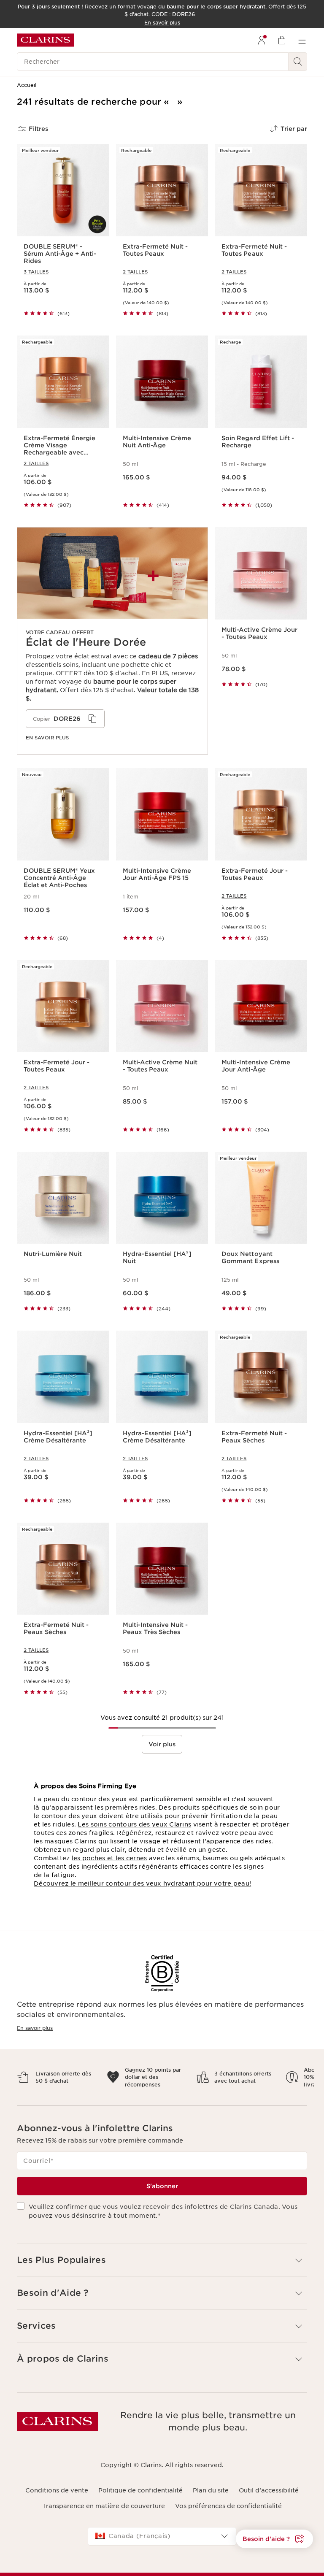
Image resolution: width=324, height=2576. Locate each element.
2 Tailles (135, 272)
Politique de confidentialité (140, 2498)
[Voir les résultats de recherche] (298, 62)
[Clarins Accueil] (46, 40)
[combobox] (162, 2544)
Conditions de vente (57, 2498)
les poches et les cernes (109, 1858)
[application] (65, 719)
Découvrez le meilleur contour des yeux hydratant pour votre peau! (142, 1883)
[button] (274, 2539)
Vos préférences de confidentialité (228, 2513)
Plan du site (211, 2498)
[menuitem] (262, 40)
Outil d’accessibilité (269, 2498)
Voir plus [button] (162, 1744)
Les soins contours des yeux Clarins (134, 1824)
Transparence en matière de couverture (104, 2513)
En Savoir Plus (47, 738)
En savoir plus (35, 2028)
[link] (112, 641)
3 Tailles (36, 272)
